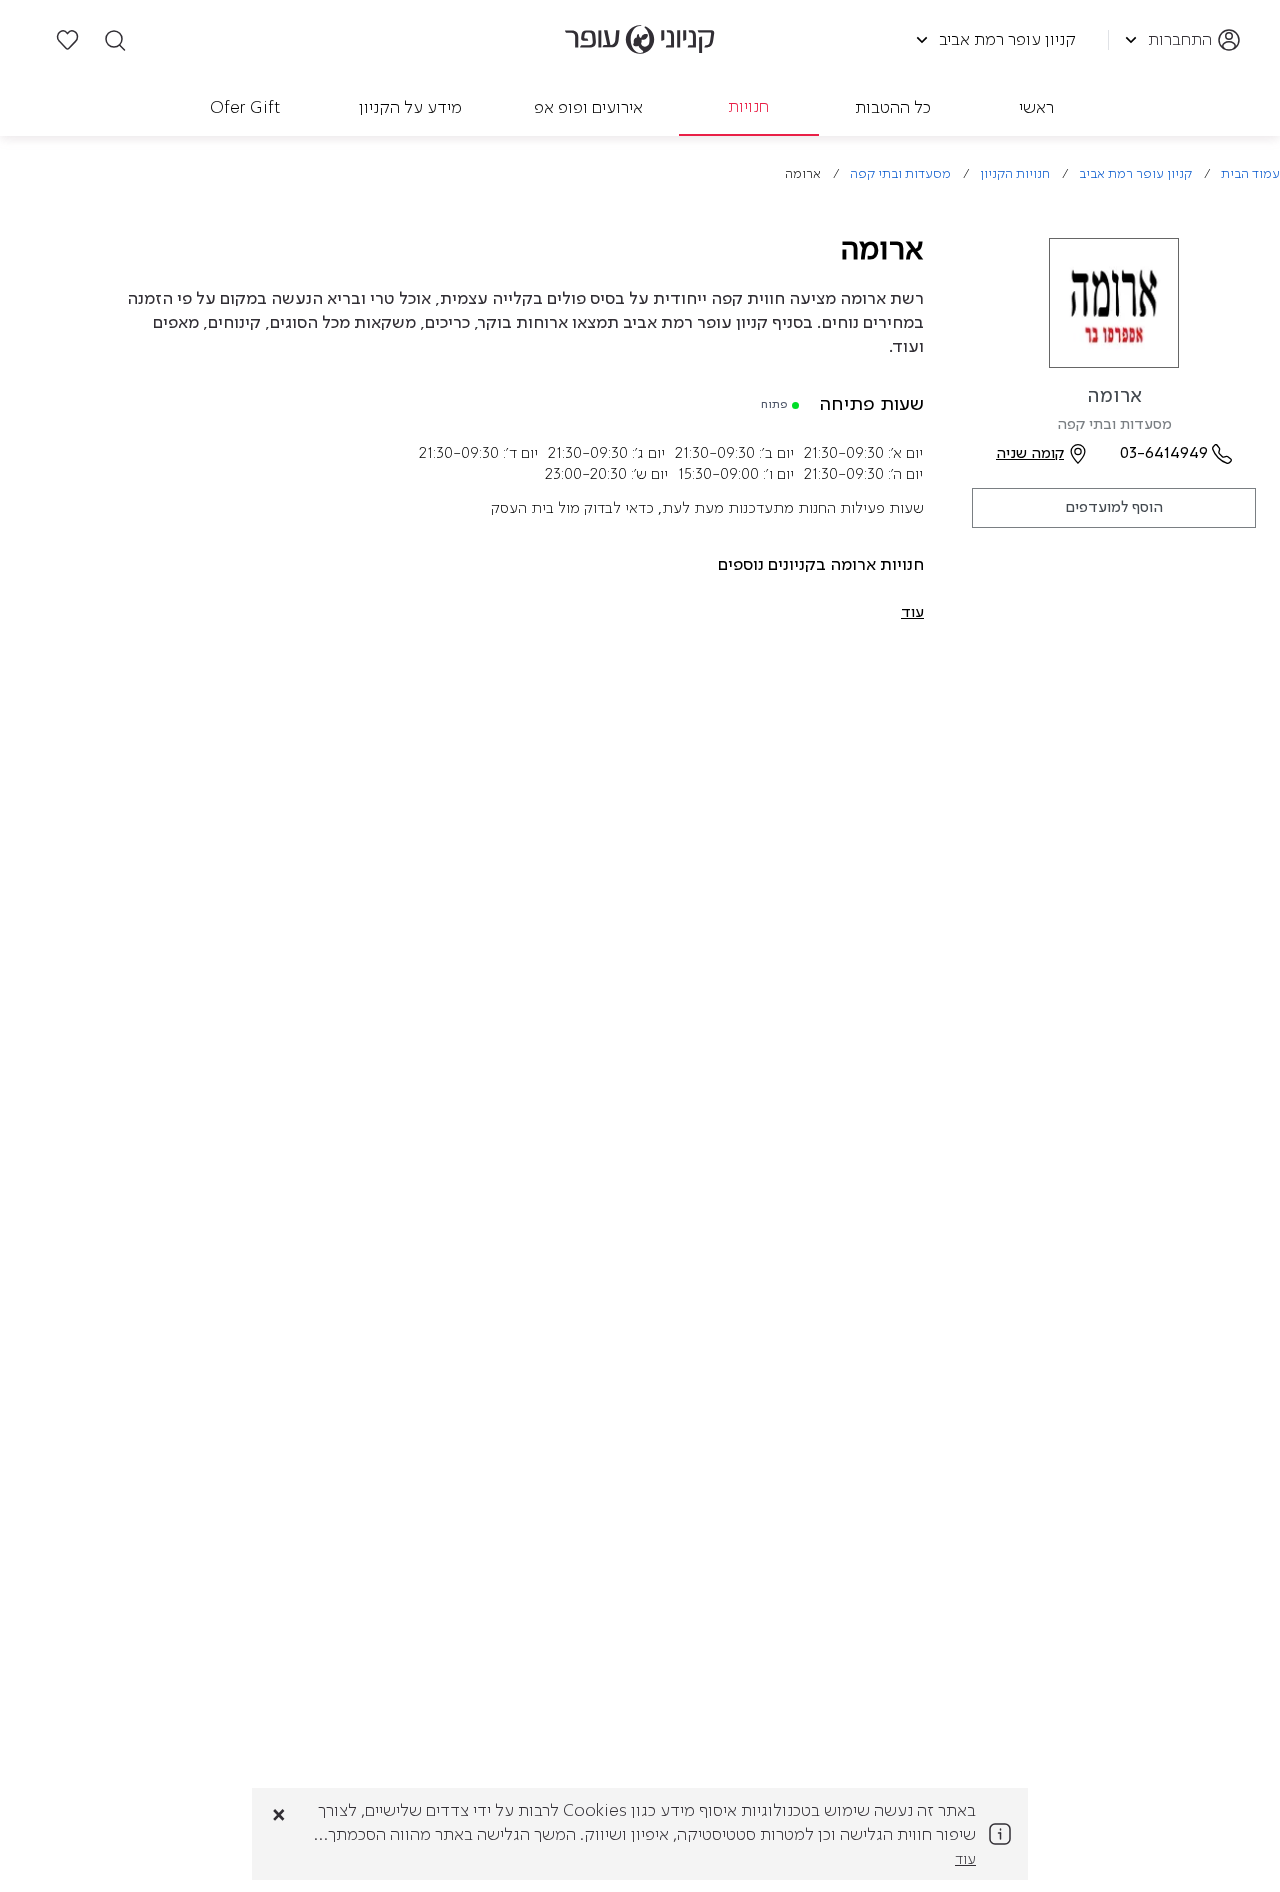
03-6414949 (1164, 454)
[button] (912, 613)
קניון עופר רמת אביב (1135, 174)
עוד (965, 1860)
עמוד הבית (1250, 174)
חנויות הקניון (1015, 174)
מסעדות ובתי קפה (900, 174)
